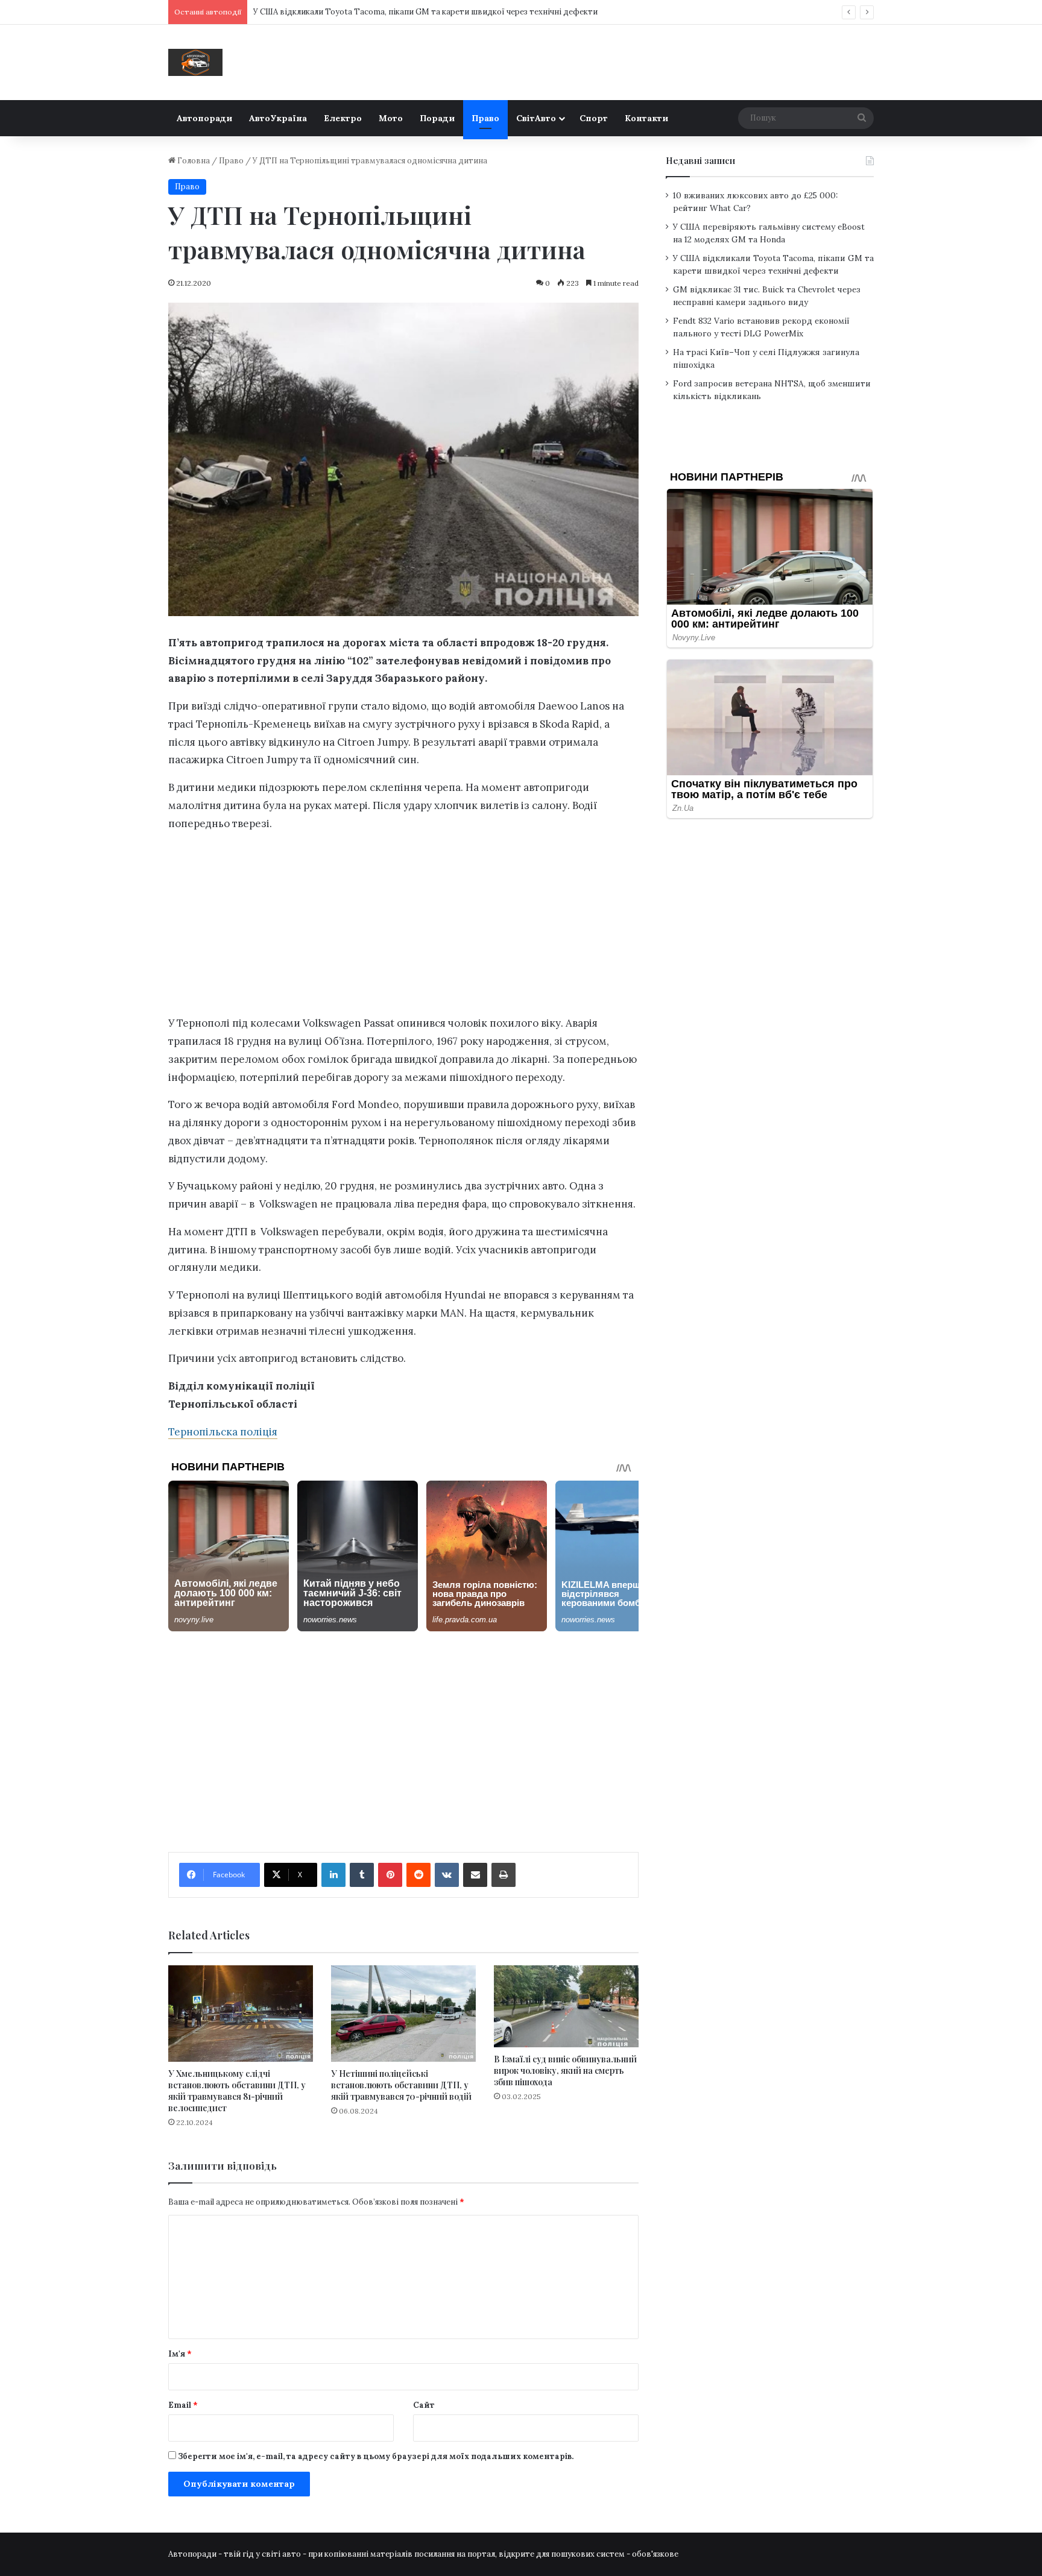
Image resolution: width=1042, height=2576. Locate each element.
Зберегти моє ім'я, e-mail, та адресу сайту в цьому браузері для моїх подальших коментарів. (376, 2456)
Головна (193, 161)
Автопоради (204, 118)
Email (183, 2405)
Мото (391, 118)
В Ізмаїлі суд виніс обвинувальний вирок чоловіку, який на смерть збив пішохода (565, 2071)
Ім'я (180, 2354)
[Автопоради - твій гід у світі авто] (195, 62)
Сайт (424, 2405)
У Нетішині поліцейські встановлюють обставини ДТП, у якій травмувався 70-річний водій (401, 2085)
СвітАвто (536, 118)
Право (485, 118)
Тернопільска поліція (223, 1432)
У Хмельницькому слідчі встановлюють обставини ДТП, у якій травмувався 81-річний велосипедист (237, 2091)
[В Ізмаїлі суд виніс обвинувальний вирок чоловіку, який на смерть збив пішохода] (566, 2006)
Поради (437, 118)
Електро (343, 118)
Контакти (646, 118)
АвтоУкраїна (278, 118)
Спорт (594, 118)
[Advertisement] (403, 927)
